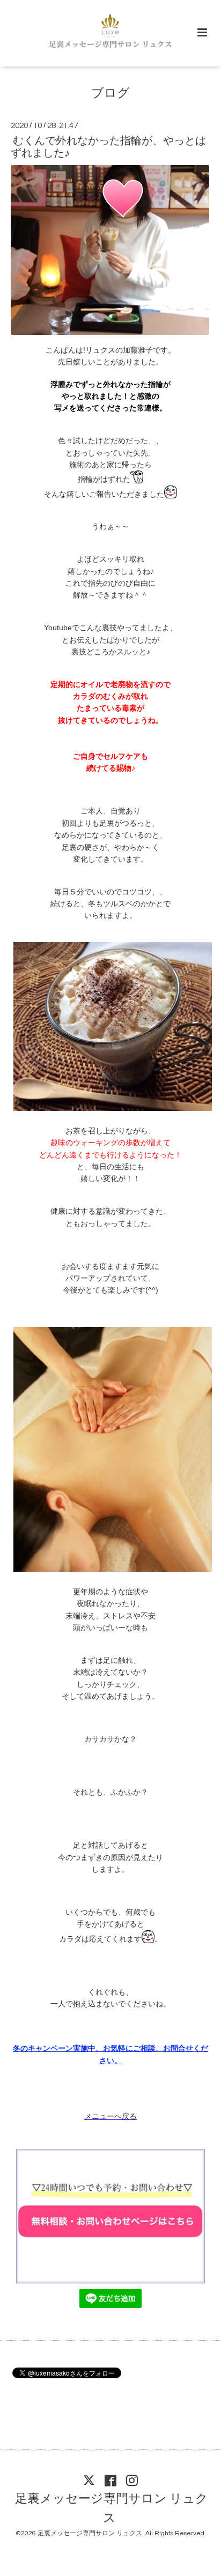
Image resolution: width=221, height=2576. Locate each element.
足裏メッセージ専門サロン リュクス (112, 2509)
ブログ (110, 94)
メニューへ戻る (110, 2116)
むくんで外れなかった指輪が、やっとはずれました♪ (108, 147)
